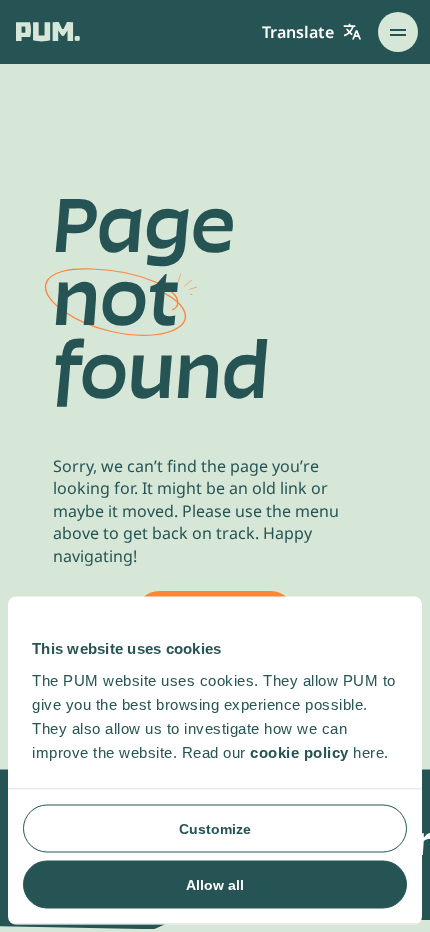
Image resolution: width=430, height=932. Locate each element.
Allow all (215, 884)
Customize (215, 828)
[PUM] (48, 31)
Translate (298, 32)
